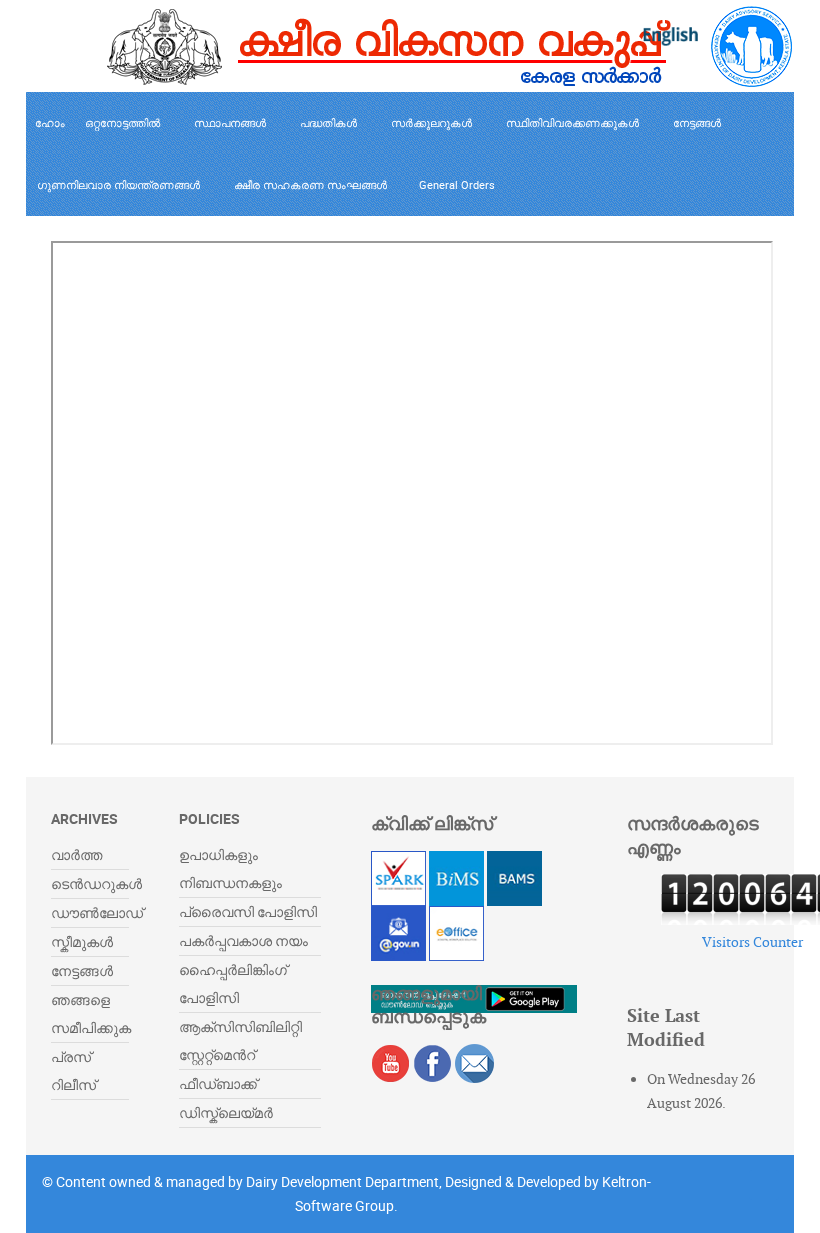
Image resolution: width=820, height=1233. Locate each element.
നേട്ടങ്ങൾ (82, 970)
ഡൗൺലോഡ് (97, 912)
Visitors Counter (752, 942)
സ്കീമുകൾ (82, 941)
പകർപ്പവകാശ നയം (243, 940)
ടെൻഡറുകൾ (96, 883)
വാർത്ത (76, 854)
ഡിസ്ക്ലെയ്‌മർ (226, 1112)
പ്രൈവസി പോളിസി (248, 911)
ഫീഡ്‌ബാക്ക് (218, 1083)
